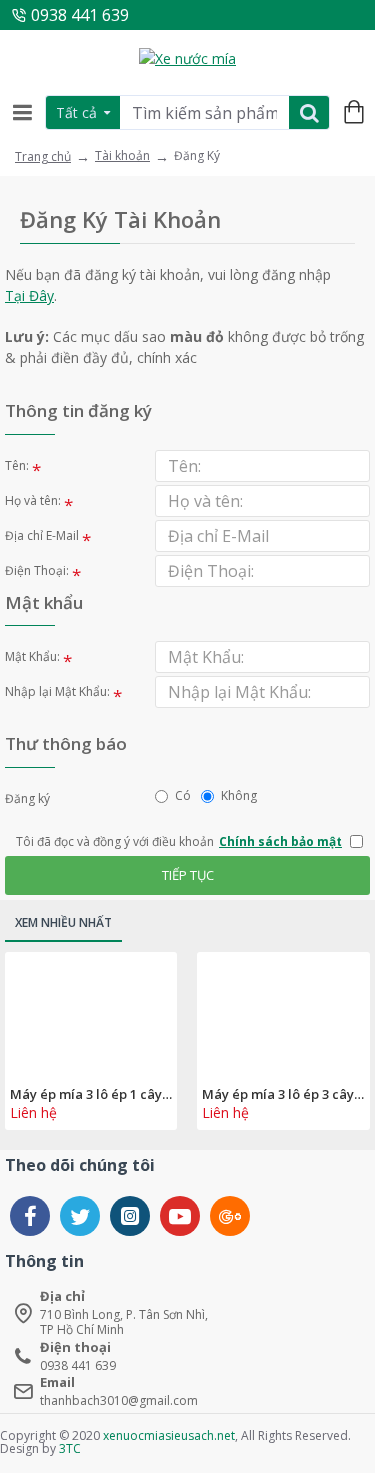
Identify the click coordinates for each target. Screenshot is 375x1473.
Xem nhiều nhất (63, 922)
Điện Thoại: (37, 570)
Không (239, 795)
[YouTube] (180, 1216)
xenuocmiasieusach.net (169, 1435)
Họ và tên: (33, 500)
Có (183, 795)
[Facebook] (30, 1216)
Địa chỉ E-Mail (42, 535)
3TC (70, 1448)
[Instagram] (130, 1216)
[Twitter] (80, 1216)
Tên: (17, 465)
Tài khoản (122, 155)
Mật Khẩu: (32, 656)
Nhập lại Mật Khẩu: (57, 691)
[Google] (230, 1216)
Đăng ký (27, 798)
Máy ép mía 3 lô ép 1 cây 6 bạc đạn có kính (91, 1094)
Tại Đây (29, 295)
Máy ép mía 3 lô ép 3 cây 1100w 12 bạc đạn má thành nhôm (283, 1094)
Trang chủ (43, 156)
